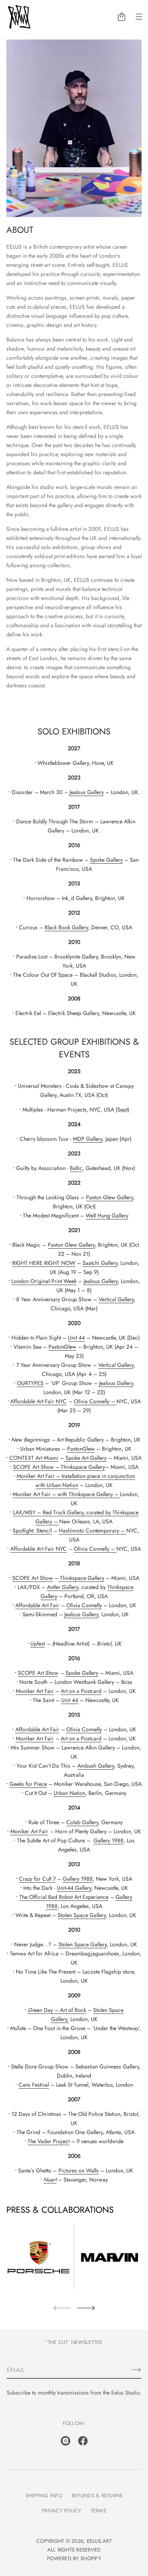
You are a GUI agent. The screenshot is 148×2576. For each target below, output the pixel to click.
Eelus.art (99, 2541)
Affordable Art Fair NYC (38, 1401)
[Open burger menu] (139, 17)
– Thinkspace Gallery (79, 1467)
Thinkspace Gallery (91, 1494)
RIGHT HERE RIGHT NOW (44, 1263)
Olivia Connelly (92, 1401)
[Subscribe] (137, 2370)
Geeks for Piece (28, 1784)
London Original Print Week (44, 1281)
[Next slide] (86, 2308)
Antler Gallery (63, 1587)
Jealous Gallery (87, 792)
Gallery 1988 (109, 1840)
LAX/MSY (24, 1512)
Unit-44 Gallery (74, 1888)
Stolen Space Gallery (82, 1915)
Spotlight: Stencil (32, 1531)
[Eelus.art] (19, 17)
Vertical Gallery (116, 1299)
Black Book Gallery (66, 927)
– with (60, 1494)
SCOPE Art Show (33, 1467)
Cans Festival (34, 2085)
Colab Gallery (82, 1822)
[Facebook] (83, 2441)
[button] (122, 17)
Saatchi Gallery (100, 1263)
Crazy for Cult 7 (37, 1879)
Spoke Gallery (106, 860)
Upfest (38, 1644)
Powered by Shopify (74, 2558)
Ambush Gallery (96, 1766)
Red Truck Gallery (63, 1512)
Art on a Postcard (81, 1691)
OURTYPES (30, 1383)
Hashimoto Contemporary (89, 1531)
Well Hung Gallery (107, 1215)
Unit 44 (76, 1338)
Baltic (76, 1168)
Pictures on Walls (79, 2170)
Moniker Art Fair (36, 1476)
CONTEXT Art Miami (34, 1458)
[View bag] (122, 17)
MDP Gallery (88, 1139)
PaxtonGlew (62, 1347)
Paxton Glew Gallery (110, 1197)
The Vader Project (49, 2141)
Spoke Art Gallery (86, 1458)
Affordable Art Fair (37, 1605)
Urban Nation (62, 1485)
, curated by (98, 1512)
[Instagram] (66, 2441)
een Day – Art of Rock (57, 2010)
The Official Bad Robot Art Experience (64, 1897)
